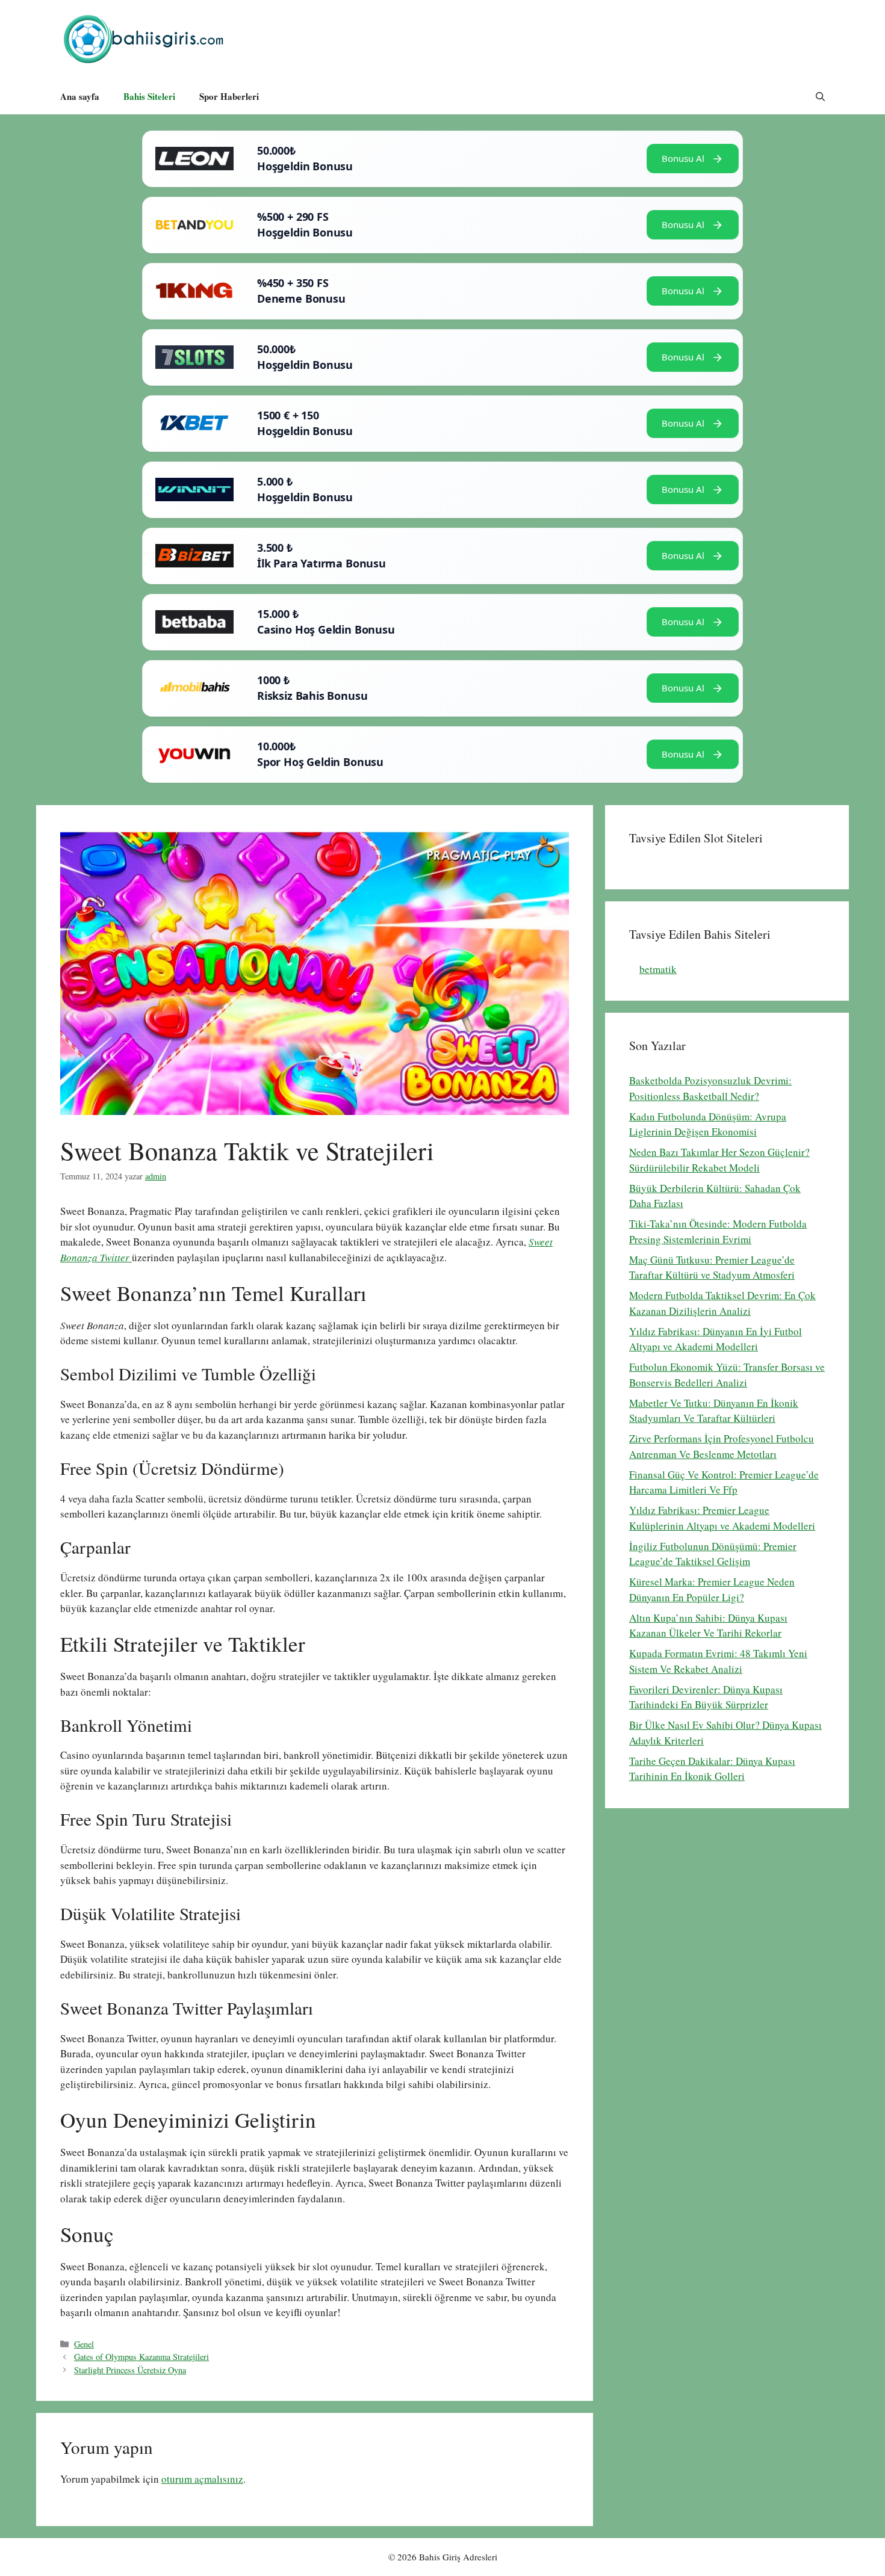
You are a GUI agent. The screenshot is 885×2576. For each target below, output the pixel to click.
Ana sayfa (80, 96)
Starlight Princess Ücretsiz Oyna (130, 2370)
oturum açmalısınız (202, 2479)
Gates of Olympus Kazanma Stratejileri (141, 2357)
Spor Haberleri (229, 96)
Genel (84, 2344)
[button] (820, 96)
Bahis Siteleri (149, 96)
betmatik (658, 969)
